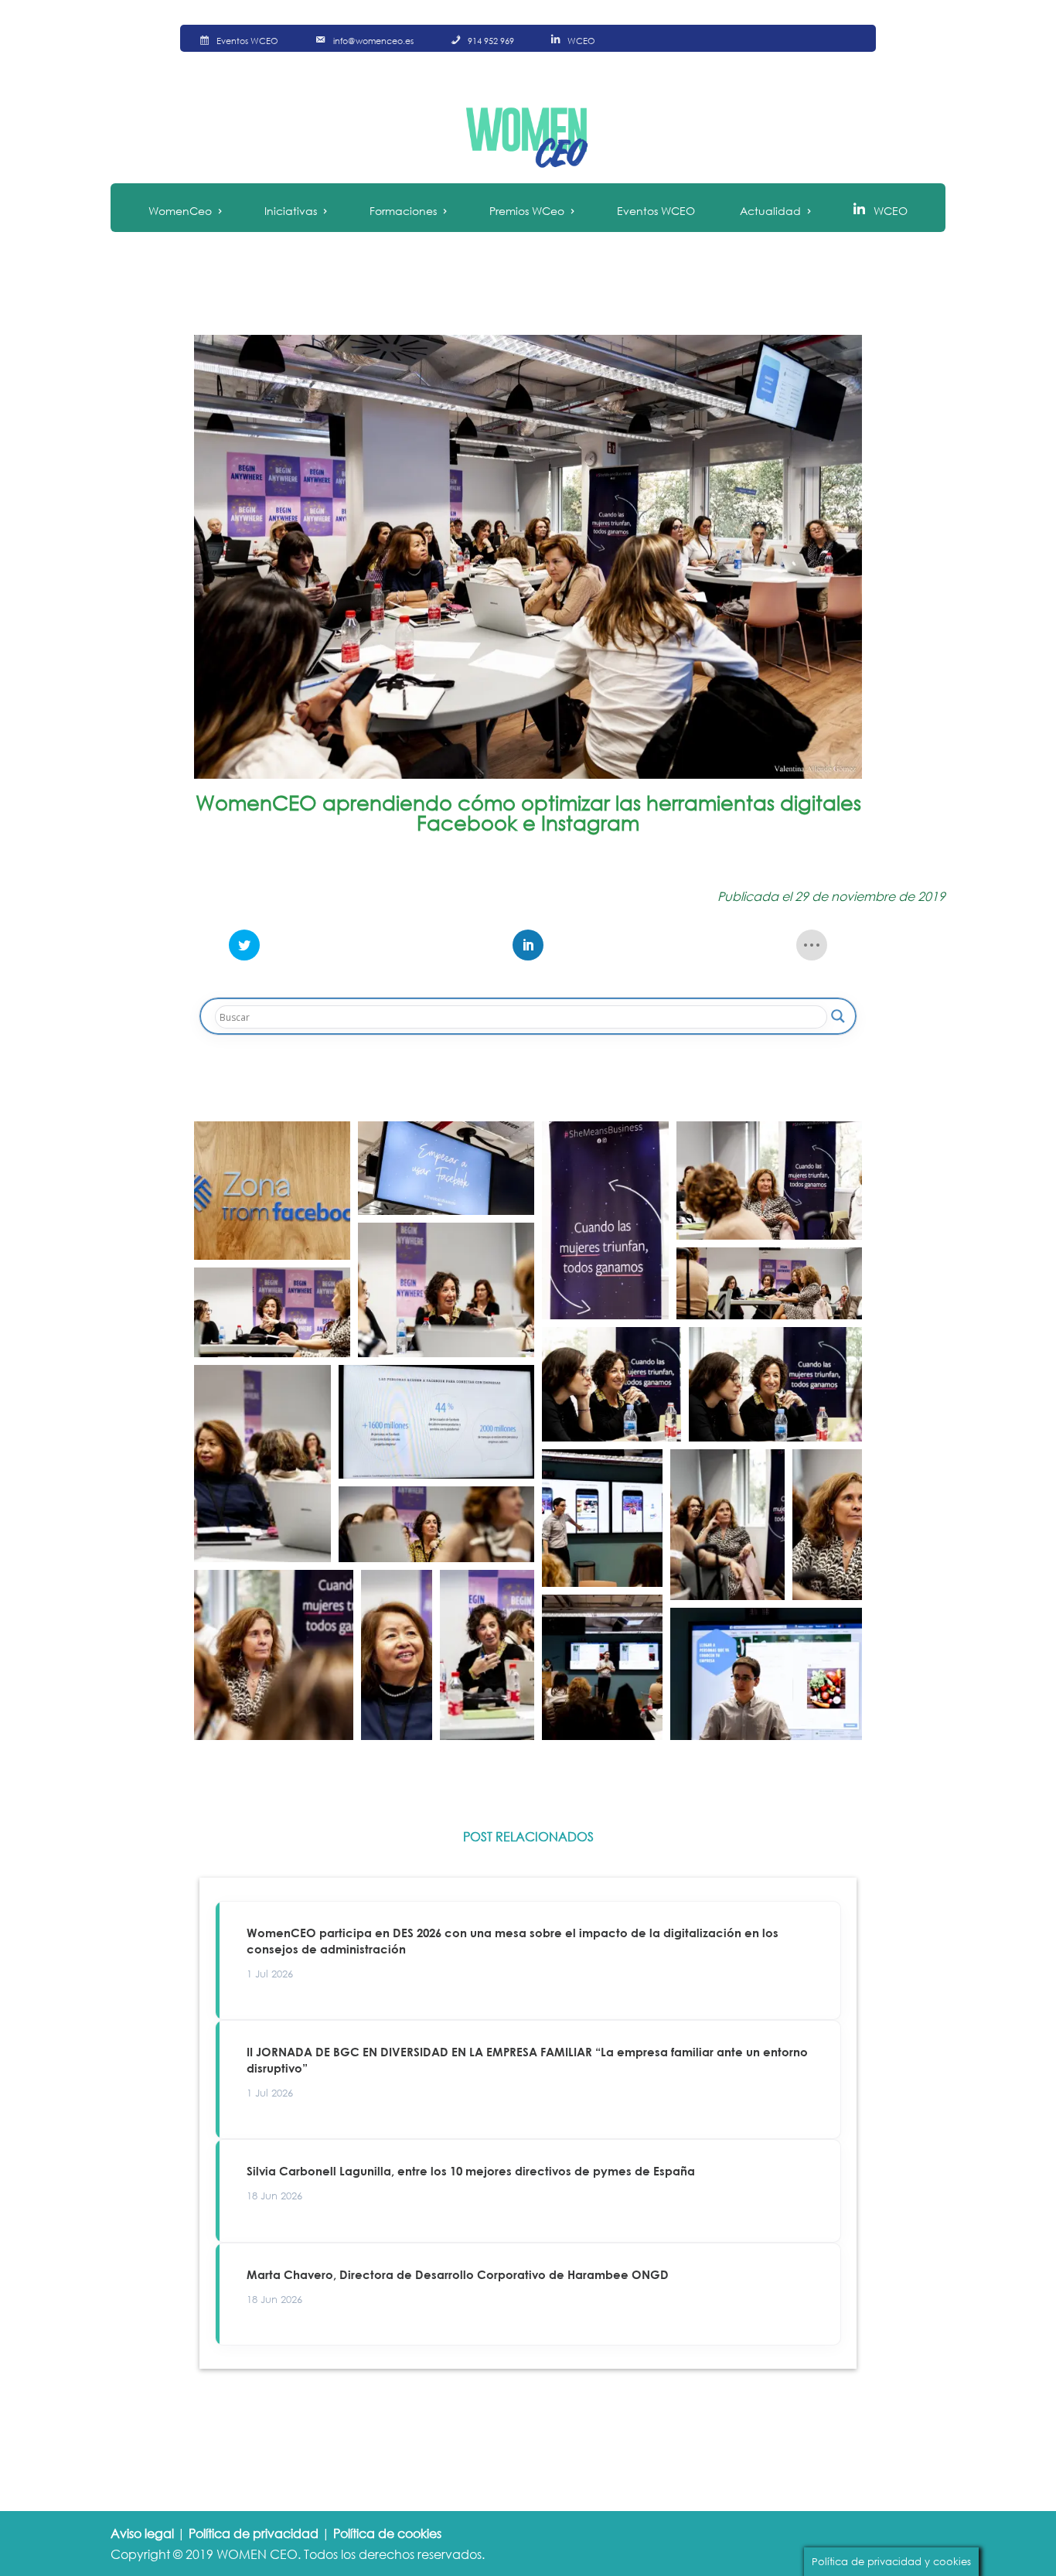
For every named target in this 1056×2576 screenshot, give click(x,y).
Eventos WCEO (656, 211)
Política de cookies (387, 2533)
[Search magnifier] (838, 1016)
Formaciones (403, 211)
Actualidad (770, 211)
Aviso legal (142, 2533)
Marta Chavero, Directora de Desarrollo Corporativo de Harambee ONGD (458, 2274)
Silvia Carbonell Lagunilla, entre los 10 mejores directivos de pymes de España (471, 2171)
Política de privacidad (254, 2533)
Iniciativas (291, 211)
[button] (272, 1191)
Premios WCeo (527, 211)
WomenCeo (180, 211)
